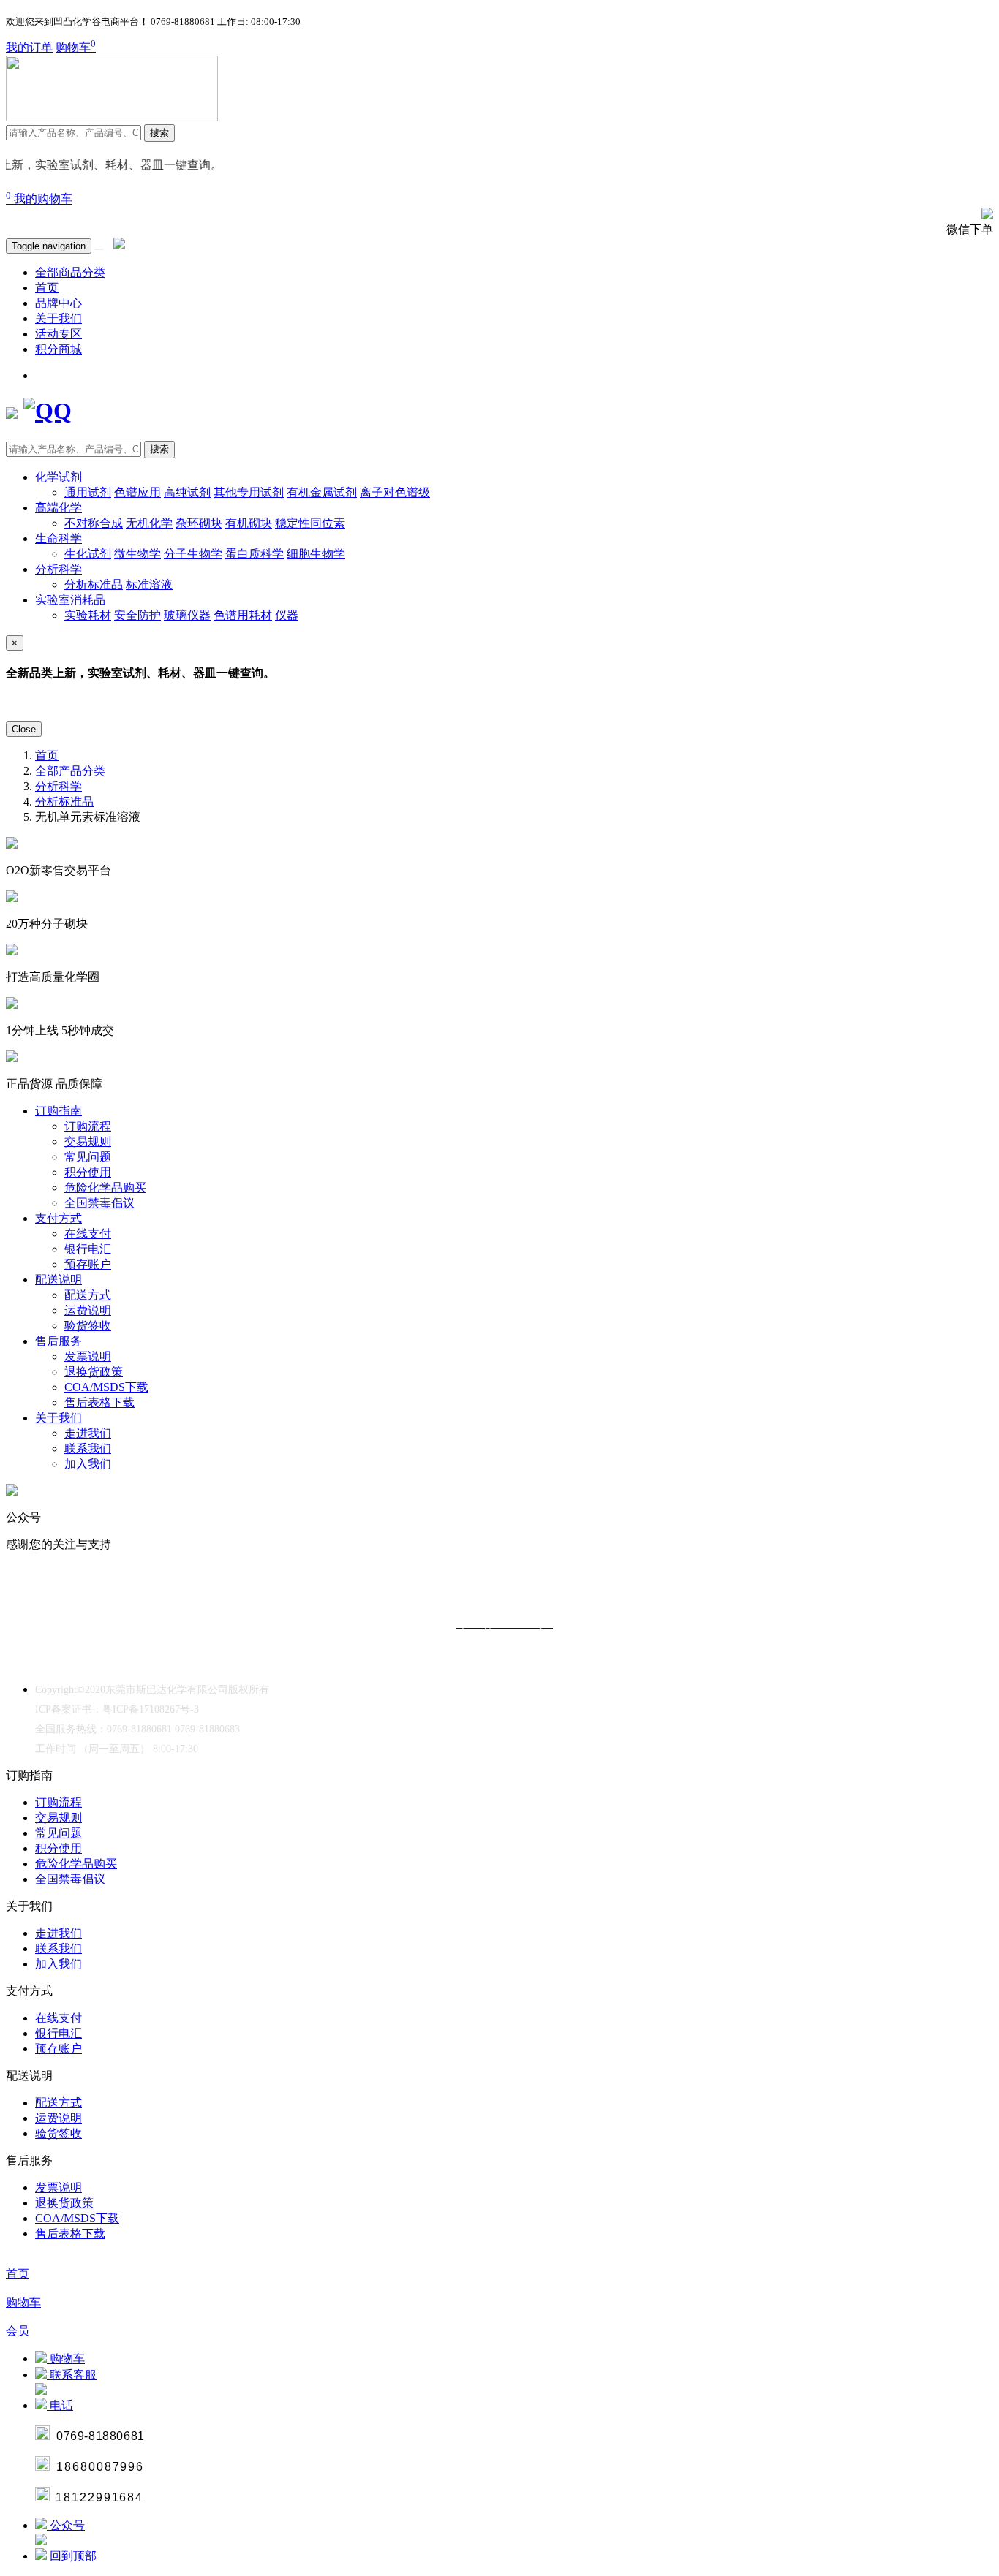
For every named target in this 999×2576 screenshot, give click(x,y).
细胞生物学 (316, 554)
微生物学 (137, 554)
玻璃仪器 (187, 615)
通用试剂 (88, 492)
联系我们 (88, 1448)
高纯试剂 (187, 492)
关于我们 (59, 318)
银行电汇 (88, 1249)
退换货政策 (94, 1372)
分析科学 (59, 569)
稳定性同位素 (310, 523)
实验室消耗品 (70, 600)
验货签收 (88, 1326)
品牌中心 (59, 303)
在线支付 (88, 1234)
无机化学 (149, 523)
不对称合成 (94, 523)
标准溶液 (149, 584)
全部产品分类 (70, 771)
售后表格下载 (99, 1402)
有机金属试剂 (322, 492)
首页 (47, 288)
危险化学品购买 (105, 1187)
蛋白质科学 (255, 554)
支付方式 (59, 1218)
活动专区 (59, 334)
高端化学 (59, 508)
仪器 (287, 615)
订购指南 (59, 1111)
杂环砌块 (199, 523)
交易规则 (88, 1141)
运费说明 (88, 1310)
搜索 (159, 133)
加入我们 (88, 1464)
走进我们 (88, 1433)
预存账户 (88, 1264)
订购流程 (88, 1126)
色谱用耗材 (243, 615)
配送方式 (88, 1295)
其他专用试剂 (249, 492)
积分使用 (88, 1172)
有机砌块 (249, 523)
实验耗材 (88, 615)
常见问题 (88, 1157)
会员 (18, 2331)
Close (24, 729)
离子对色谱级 (395, 492)
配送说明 (59, 1280)
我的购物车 (39, 199)
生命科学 (59, 538)
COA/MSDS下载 (106, 1387)
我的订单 (29, 47)
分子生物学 (193, 554)
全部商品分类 (70, 272)
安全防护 (137, 615)
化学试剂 (59, 477)
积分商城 (59, 349)
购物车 (76, 47)
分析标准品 (94, 584)
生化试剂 (88, 554)
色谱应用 (137, 492)
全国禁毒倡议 (99, 1203)
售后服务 (59, 1341)
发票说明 (88, 1356)
